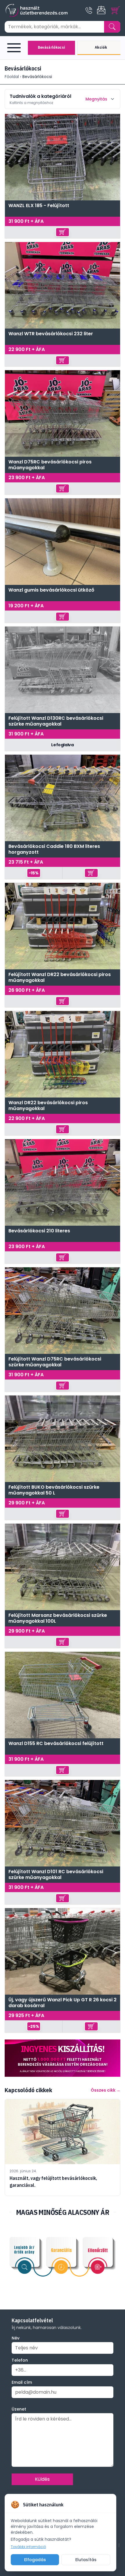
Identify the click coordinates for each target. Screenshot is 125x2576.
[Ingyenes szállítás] (63, 2058)
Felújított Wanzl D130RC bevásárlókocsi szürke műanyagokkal (56, 721)
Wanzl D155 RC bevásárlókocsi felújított (56, 1744)
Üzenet (19, 2409)
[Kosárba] (63, 232)
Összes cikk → (106, 2090)
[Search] (112, 27)
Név (16, 2338)
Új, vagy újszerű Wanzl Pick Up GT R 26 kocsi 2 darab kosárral (63, 2003)
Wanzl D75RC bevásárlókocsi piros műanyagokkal (50, 465)
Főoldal (12, 77)
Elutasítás (86, 2560)
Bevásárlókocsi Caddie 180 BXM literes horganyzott (54, 849)
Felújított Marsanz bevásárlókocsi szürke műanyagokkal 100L (58, 1618)
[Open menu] (15, 48)
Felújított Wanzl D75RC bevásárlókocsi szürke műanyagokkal (55, 1362)
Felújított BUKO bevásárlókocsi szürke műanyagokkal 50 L (54, 1490)
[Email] (102, 10)
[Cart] (116, 10)
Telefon (20, 2360)
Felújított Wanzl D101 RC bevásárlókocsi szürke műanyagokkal (56, 1875)
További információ (28, 2547)
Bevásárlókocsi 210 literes (39, 1231)
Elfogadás (35, 2560)
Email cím (22, 2382)
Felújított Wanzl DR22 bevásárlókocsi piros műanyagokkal (60, 978)
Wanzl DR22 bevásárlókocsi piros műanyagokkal (48, 1106)
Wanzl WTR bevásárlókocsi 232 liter (51, 334)
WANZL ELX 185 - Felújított (39, 206)
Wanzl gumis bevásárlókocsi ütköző (51, 590)
